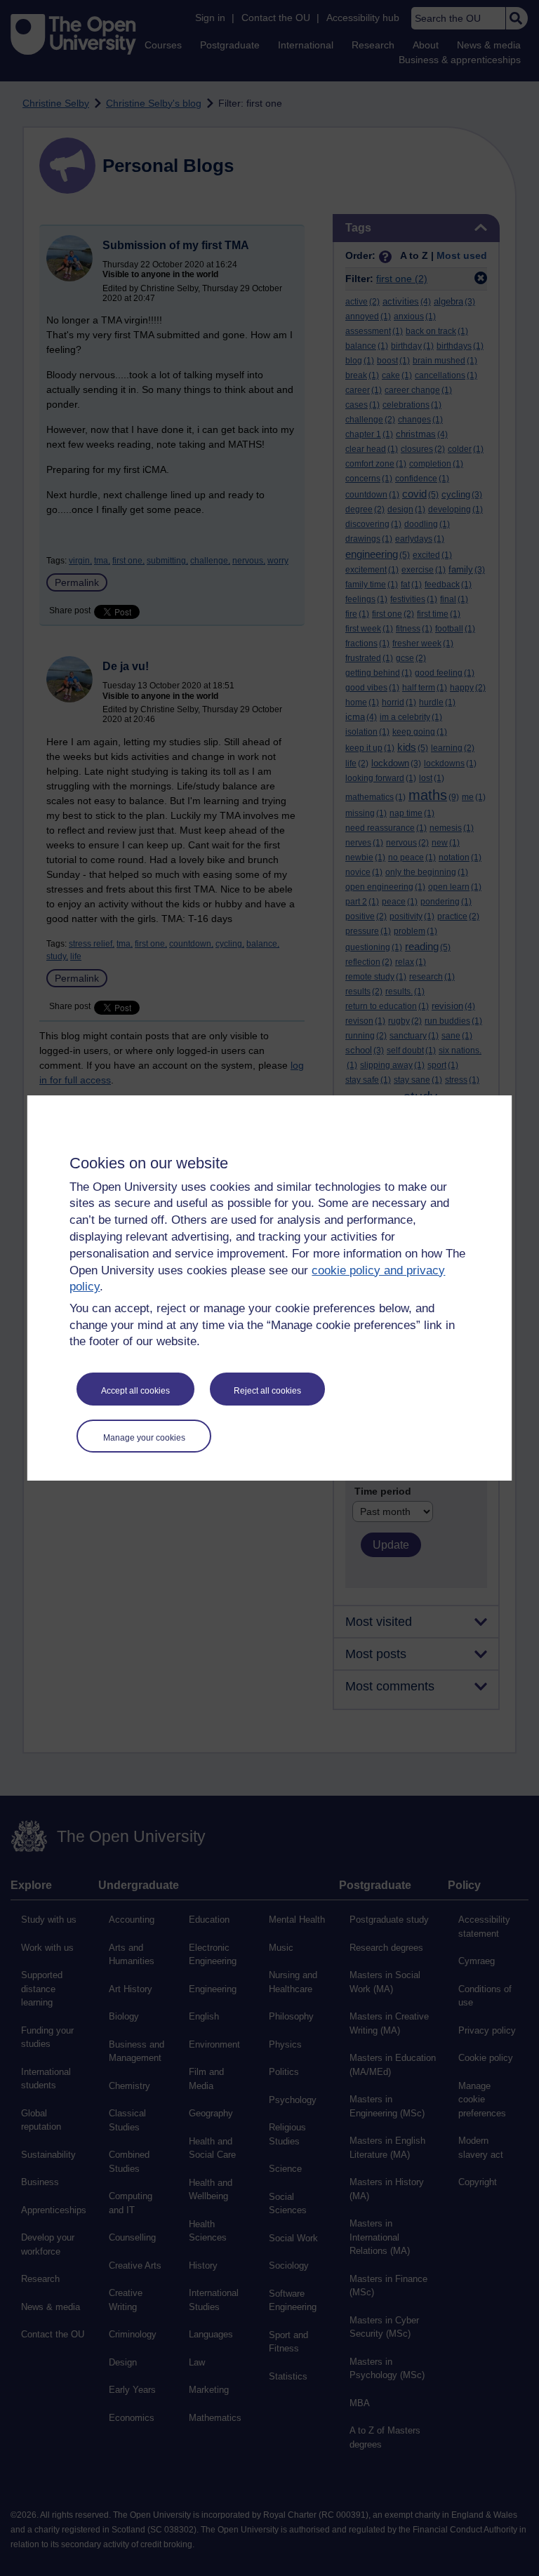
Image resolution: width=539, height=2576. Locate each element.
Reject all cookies (267, 1391)
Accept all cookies (135, 1391)
